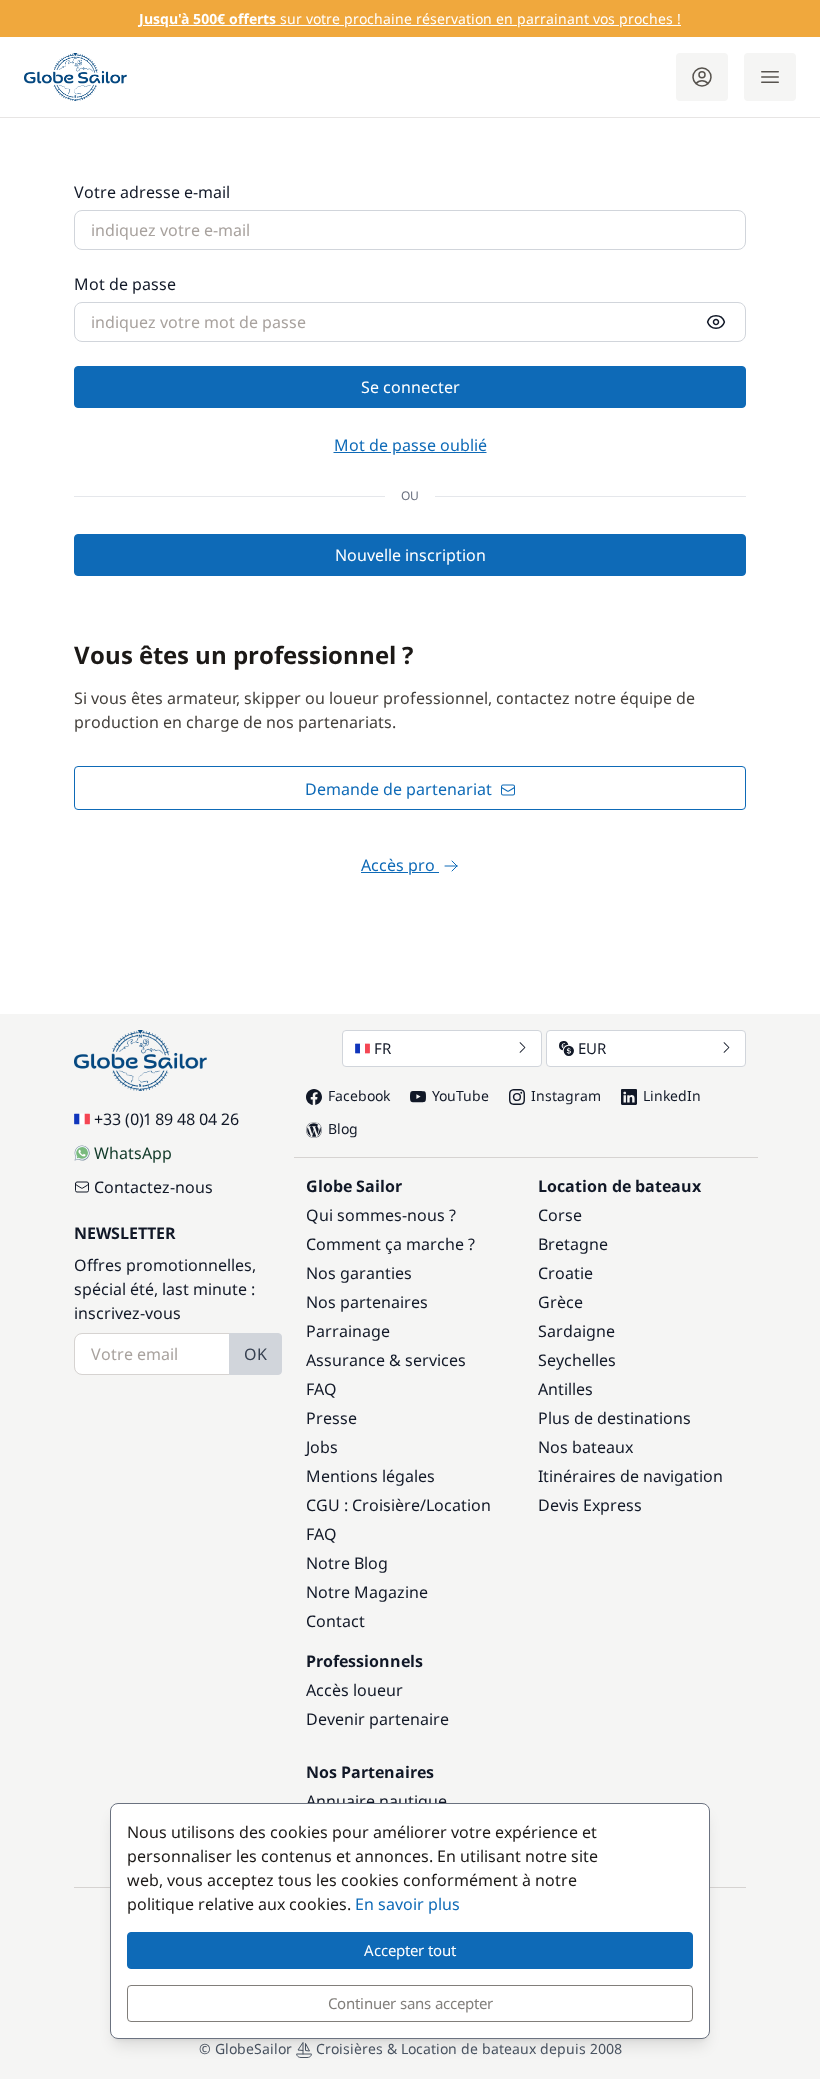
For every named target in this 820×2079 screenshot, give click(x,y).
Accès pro (400, 865)
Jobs (322, 1447)
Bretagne (573, 1244)
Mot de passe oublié (410, 445)
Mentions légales (370, 1476)
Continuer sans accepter (410, 2003)
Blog (343, 1128)
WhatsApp (133, 1153)
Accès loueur (354, 1690)
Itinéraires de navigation (630, 1476)
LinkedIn (672, 1095)
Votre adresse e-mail (152, 192)
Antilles (565, 1389)
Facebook (359, 1095)
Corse (560, 1215)
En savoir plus (407, 1904)
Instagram (566, 1095)
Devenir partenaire (377, 1719)
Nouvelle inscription (410, 555)
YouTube (460, 1095)
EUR (592, 1048)
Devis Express (590, 1505)
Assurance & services (386, 1360)
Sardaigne (576, 1331)
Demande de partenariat (400, 789)
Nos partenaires (367, 1302)
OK (255, 1354)
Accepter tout (410, 1950)
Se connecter (410, 387)
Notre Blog (347, 1563)
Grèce (560, 1302)
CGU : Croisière (363, 1505)
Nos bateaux (585, 1447)
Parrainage (348, 1331)
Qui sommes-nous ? (381, 1215)
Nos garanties (359, 1273)
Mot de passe (125, 284)
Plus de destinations (614, 1418)
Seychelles (577, 1360)
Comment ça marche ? (390, 1244)
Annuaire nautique (376, 1801)
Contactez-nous (153, 1187)
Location (458, 1505)
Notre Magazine (367, 1592)
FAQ (321, 1389)
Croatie (565, 1273)
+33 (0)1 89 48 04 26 (166, 1119)
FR (382, 1048)
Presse (331, 1418)
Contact (335, 1621)
